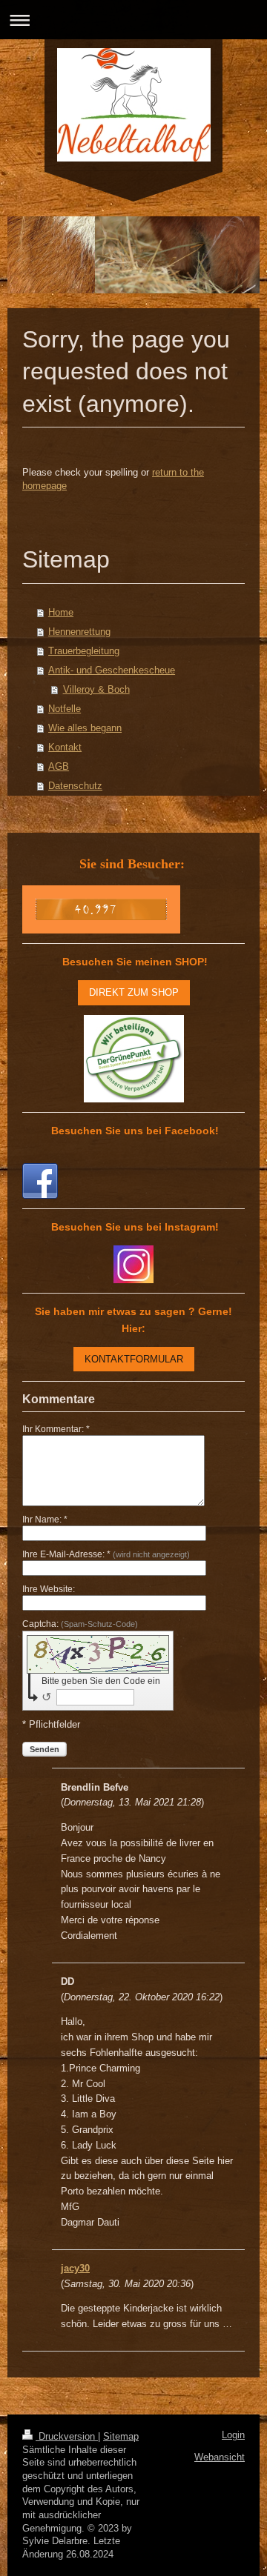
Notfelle (65, 709)
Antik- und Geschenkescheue (112, 670)
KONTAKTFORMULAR (134, 1359)
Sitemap (121, 2437)
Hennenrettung (79, 632)
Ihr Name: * (45, 1520)
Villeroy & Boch (96, 689)
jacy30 (75, 2268)
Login (233, 2435)
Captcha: (80, 1624)
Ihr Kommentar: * (56, 1429)
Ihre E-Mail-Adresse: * (106, 1554)
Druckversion (67, 2437)
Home (61, 612)
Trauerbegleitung (84, 651)
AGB (59, 766)
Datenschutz (75, 786)
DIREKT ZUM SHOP (134, 992)
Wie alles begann (85, 728)
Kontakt (65, 747)
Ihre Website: (49, 1589)
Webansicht (220, 2457)
